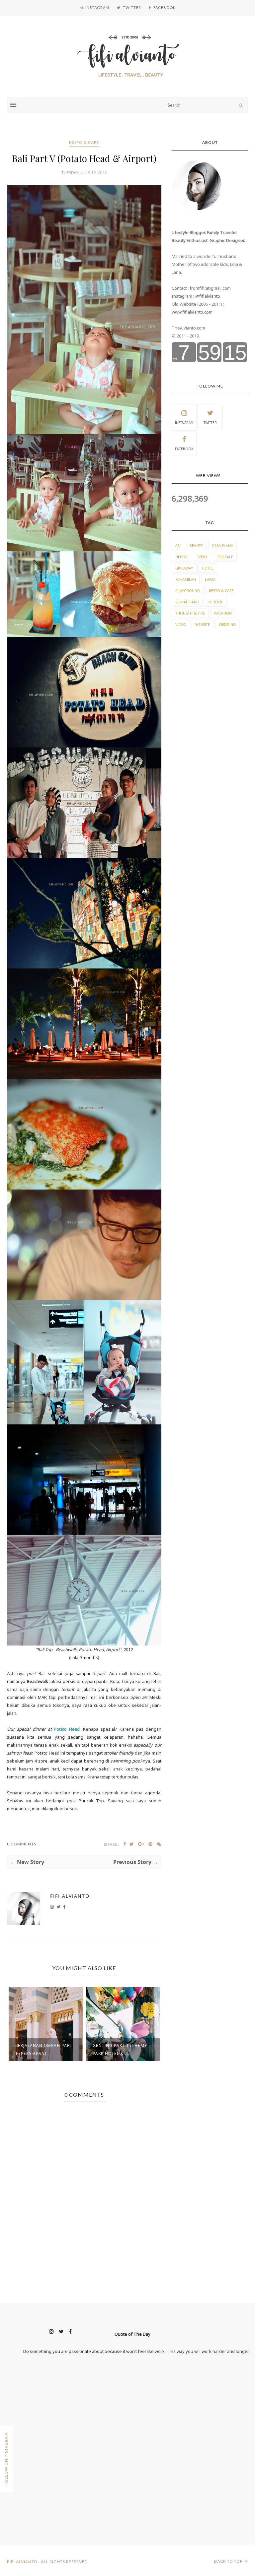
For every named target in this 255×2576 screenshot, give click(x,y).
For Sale (225, 557)
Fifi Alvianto (70, 1896)
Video (181, 624)
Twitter (210, 423)
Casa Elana (222, 545)
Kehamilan (186, 579)
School (216, 602)
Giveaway (184, 568)
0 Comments (22, 1844)
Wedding (227, 624)
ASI (178, 545)
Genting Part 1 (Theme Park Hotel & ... (120, 2049)
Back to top (229, 2561)
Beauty (196, 545)
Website (203, 624)
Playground (188, 591)
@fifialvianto (208, 296)
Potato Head (67, 1729)
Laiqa (210, 579)
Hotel (208, 568)
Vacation (223, 613)
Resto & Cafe (84, 142)
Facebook (184, 449)
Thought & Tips (190, 613)
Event (202, 557)
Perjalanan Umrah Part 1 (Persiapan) (44, 2049)
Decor (181, 557)
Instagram (184, 423)
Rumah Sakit (187, 602)
